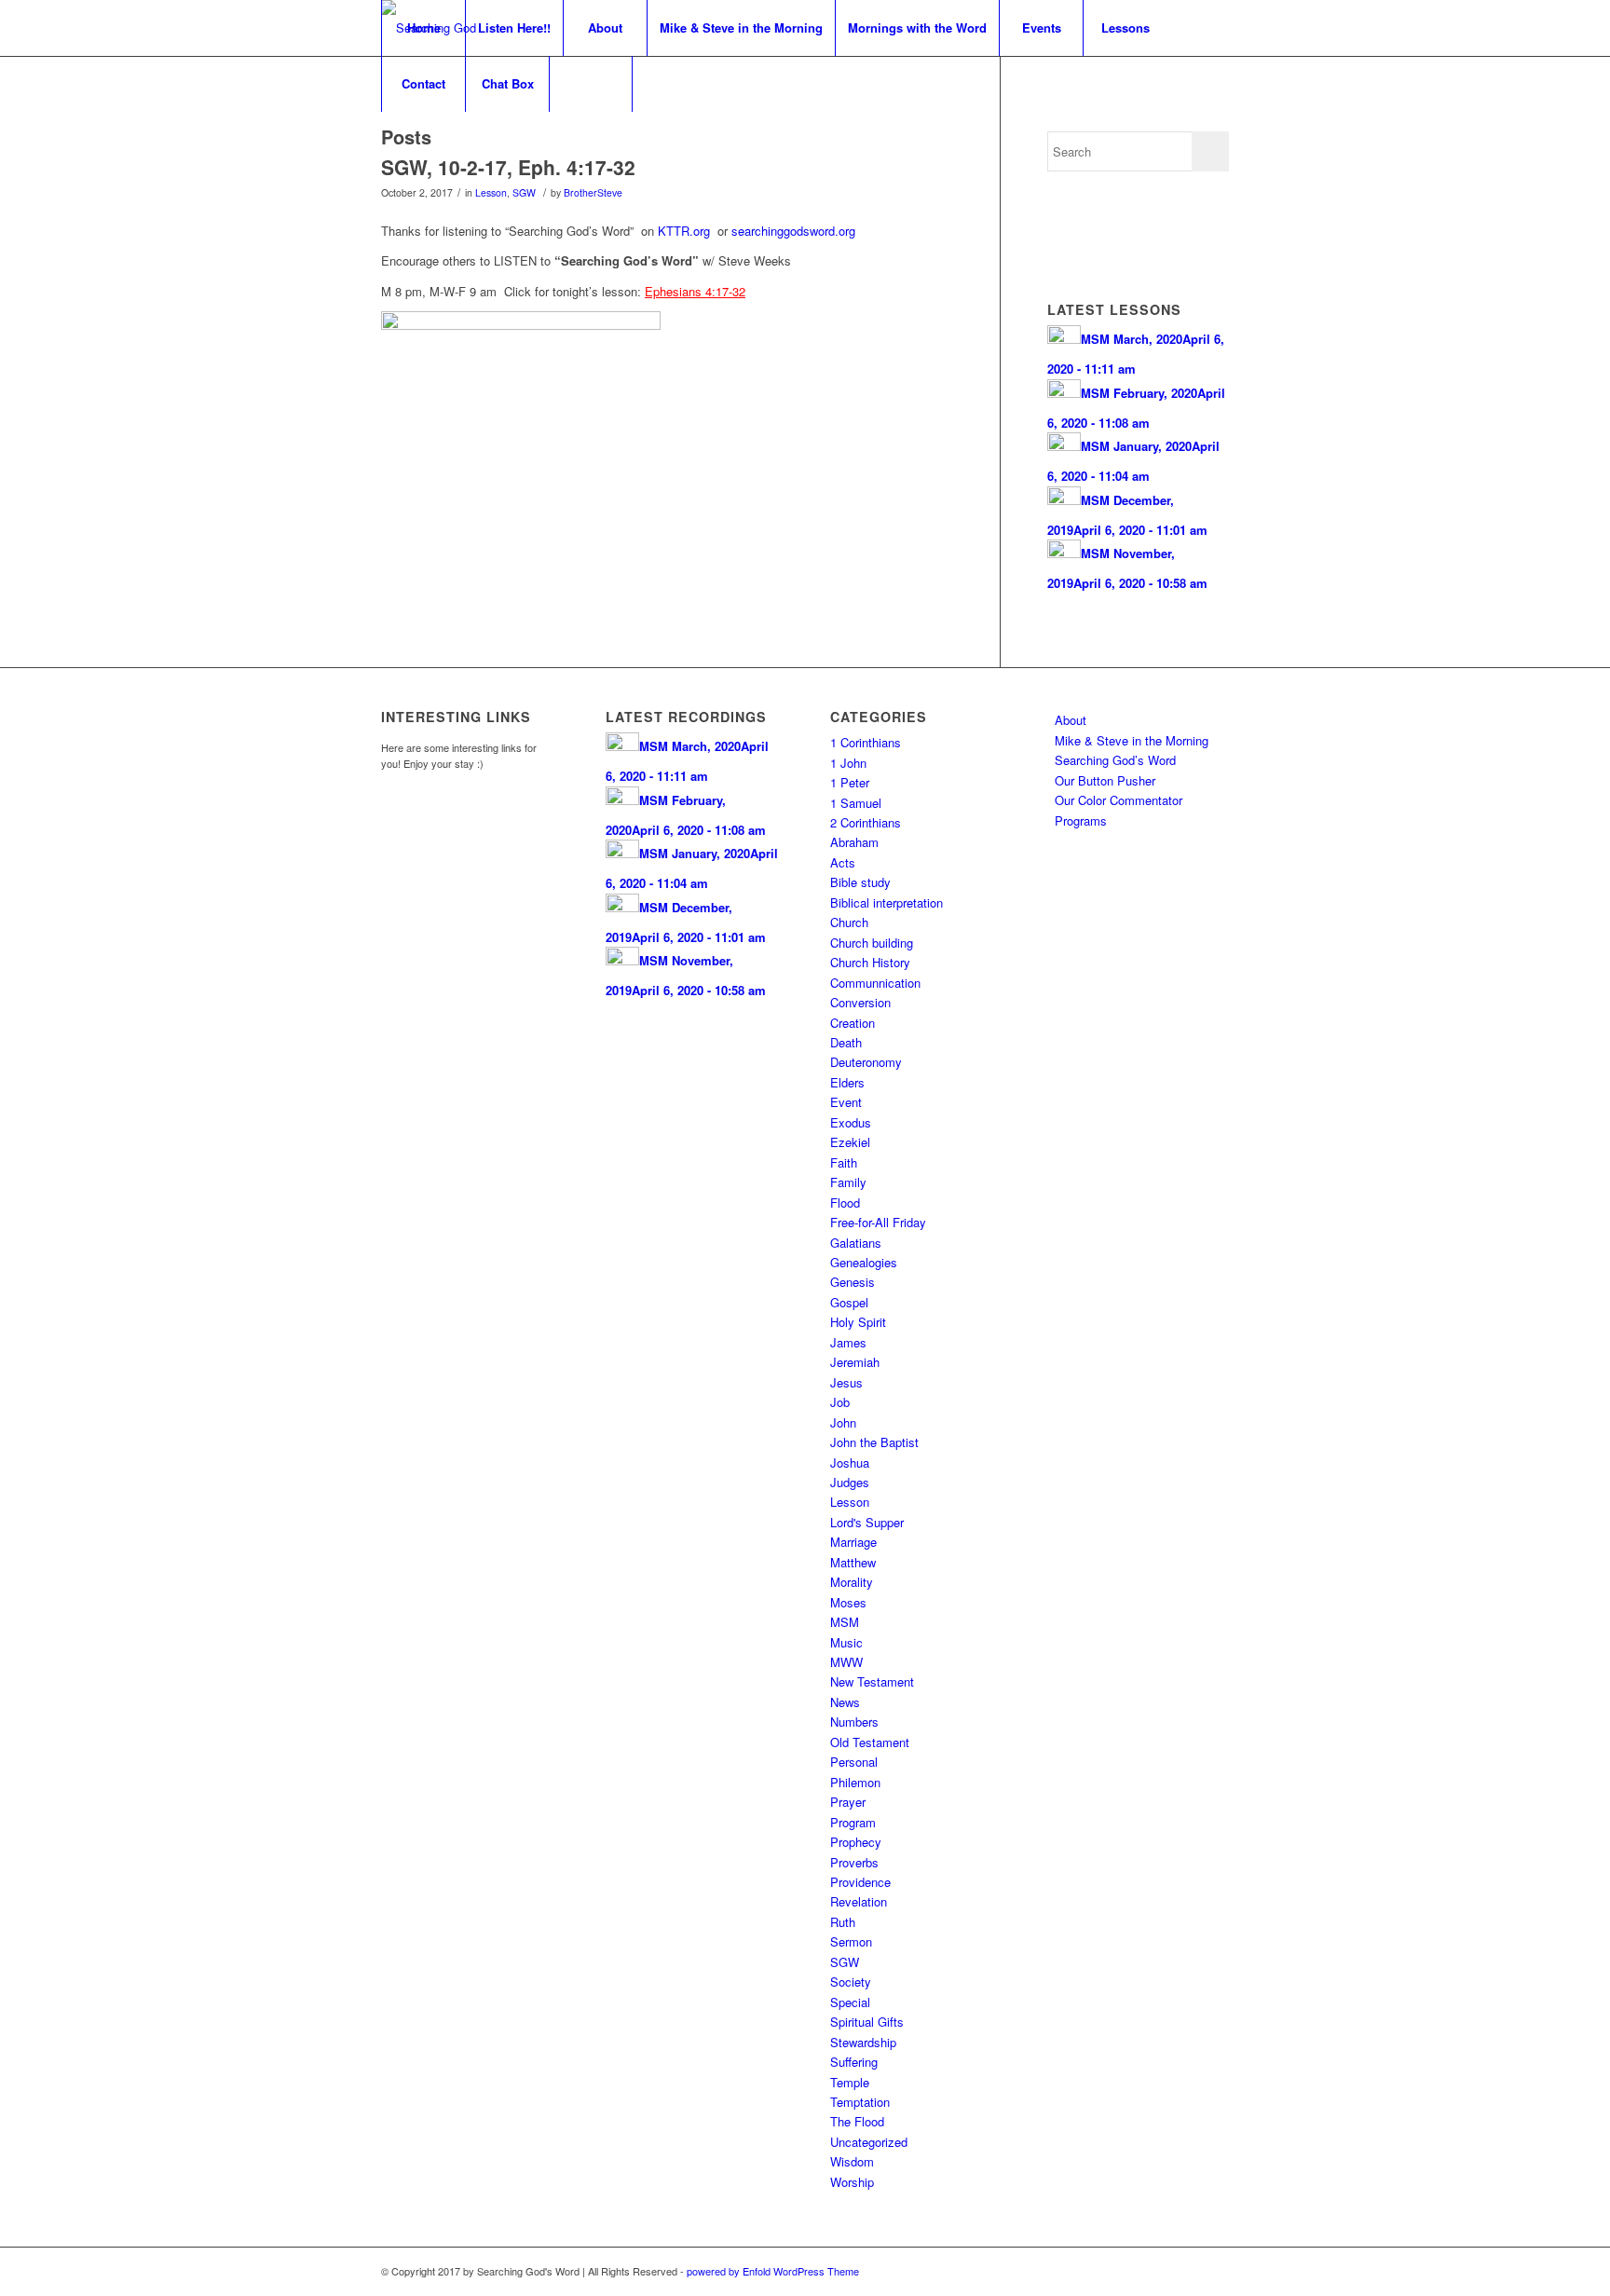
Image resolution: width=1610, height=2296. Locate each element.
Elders (847, 1082)
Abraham (854, 842)
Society (851, 1982)
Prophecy (856, 1842)
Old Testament (870, 1742)
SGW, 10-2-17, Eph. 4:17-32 (508, 167)
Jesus (846, 1382)
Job (840, 1402)
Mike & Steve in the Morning (1132, 740)
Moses (848, 1602)
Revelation (859, 1901)
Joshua (850, 1462)
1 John (848, 763)
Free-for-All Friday (878, 1222)
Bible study (860, 882)
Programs (1081, 820)
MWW (846, 1662)
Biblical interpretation (887, 902)
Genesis (853, 1282)
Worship (852, 2182)
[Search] (591, 84)
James (848, 1342)
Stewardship (863, 2042)
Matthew (853, 1562)
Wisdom (852, 2161)
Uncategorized (869, 2142)
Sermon (851, 1941)
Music (846, 1642)
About (1071, 720)
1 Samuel (856, 803)
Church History (870, 962)
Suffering (854, 2062)
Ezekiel (850, 1142)
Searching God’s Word (1115, 760)
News (845, 1702)
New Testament (872, 1681)
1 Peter (850, 782)
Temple (850, 2082)
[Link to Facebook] (1187, 2271)
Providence (860, 1882)
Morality (852, 1582)
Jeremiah (855, 1362)
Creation (853, 1023)
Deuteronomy (866, 1062)
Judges (850, 1482)
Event (846, 1102)
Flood (845, 1203)
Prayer (848, 1802)
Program (853, 1822)
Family (848, 1182)
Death (846, 1042)
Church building (872, 943)
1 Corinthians (866, 742)
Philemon (855, 1782)
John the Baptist (874, 1442)
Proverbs (854, 1862)
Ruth (843, 1922)
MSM (845, 1622)
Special (850, 2002)
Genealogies (864, 1262)
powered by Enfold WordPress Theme (773, 2271)
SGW (524, 192)
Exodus (851, 1122)
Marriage (853, 1542)
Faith (844, 1162)
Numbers (854, 1722)
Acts (843, 862)
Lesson (491, 192)
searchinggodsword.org (793, 231)
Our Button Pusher (1105, 780)
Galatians (856, 1243)
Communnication (875, 983)
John (843, 1422)
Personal (854, 1762)
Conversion (860, 1002)
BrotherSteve (593, 192)
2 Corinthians (866, 822)
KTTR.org (684, 231)
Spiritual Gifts (867, 2022)
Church (849, 922)
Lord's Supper (867, 1522)
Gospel (849, 1302)
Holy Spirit (858, 1322)
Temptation (860, 2102)
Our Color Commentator (1119, 800)
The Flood (857, 2121)
